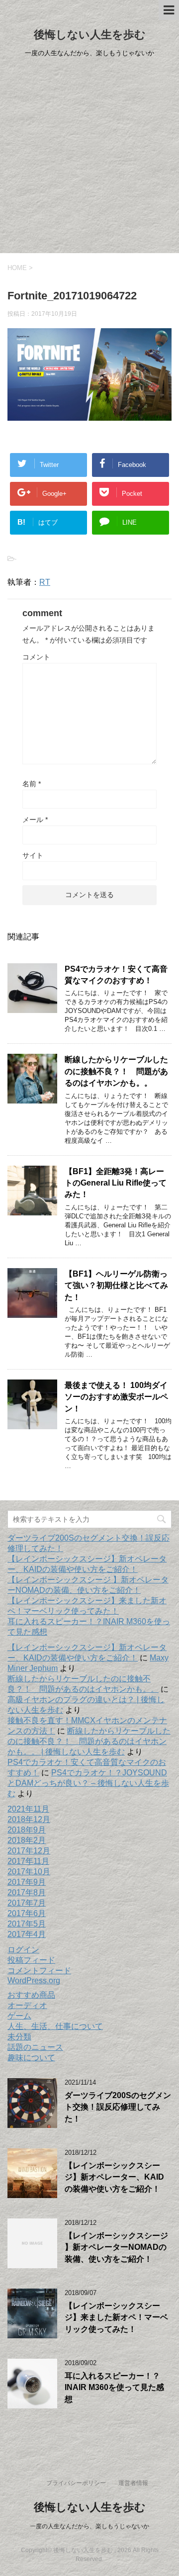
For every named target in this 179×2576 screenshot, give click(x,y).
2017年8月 (27, 1892)
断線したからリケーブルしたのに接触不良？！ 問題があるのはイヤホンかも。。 (116, 1071)
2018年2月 (27, 1840)
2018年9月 (27, 1830)
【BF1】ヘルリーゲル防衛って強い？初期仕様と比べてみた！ (116, 1286)
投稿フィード (31, 1960)
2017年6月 (27, 1913)
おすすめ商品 (31, 1995)
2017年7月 (27, 1903)
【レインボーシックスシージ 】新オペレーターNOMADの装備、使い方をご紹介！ (116, 2247)
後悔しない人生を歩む (90, 35)
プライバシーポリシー (76, 2483)
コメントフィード (39, 1971)
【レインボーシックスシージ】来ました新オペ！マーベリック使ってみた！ (116, 2317)
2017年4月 (27, 1934)
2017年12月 (29, 1851)
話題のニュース (35, 2047)
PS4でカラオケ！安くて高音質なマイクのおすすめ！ (116, 975)
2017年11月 (28, 1861)
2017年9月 (27, 1882)
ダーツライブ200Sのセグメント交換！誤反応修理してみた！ (118, 2107)
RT (45, 582)
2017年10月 (29, 1872)
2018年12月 (29, 1819)
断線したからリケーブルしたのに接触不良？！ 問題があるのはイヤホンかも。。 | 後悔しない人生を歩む (89, 1741)
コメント (36, 657)
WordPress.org (34, 1980)
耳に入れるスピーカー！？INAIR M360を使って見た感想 (114, 2388)
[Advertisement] (89, 159)
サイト (33, 855)
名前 (32, 784)
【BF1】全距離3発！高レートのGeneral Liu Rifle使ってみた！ (116, 1183)
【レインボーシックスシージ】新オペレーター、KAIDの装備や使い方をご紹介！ (114, 2177)
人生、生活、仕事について (55, 2026)
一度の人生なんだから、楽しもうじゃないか (89, 2526)
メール (35, 820)
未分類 (19, 2037)
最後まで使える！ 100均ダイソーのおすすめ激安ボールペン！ (116, 1397)
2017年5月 (27, 1924)
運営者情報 (133, 2483)
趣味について (31, 2058)
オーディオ (27, 2005)
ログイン (23, 1950)
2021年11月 (28, 1809)
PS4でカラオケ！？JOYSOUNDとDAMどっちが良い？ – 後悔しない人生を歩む (88, 1783)
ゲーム (19, 2016)
